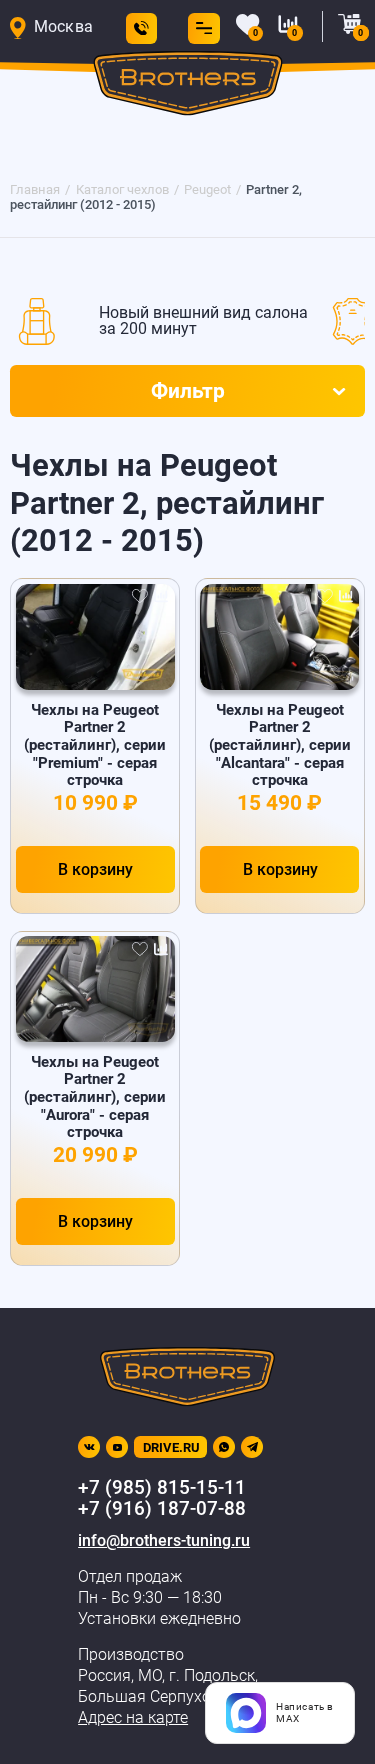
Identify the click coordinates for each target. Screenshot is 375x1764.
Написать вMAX (305, 1712)
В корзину (95, 870)
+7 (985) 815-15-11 (162, 1488)
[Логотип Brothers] (187, 87)
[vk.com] (89, 1447)
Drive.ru (171, 1447)
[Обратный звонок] (141, 28)
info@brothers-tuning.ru (164, 1541)
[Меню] (200, 28)
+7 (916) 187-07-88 (162, 1509)
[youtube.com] (117, 1447)
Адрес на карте (133, 1718)
